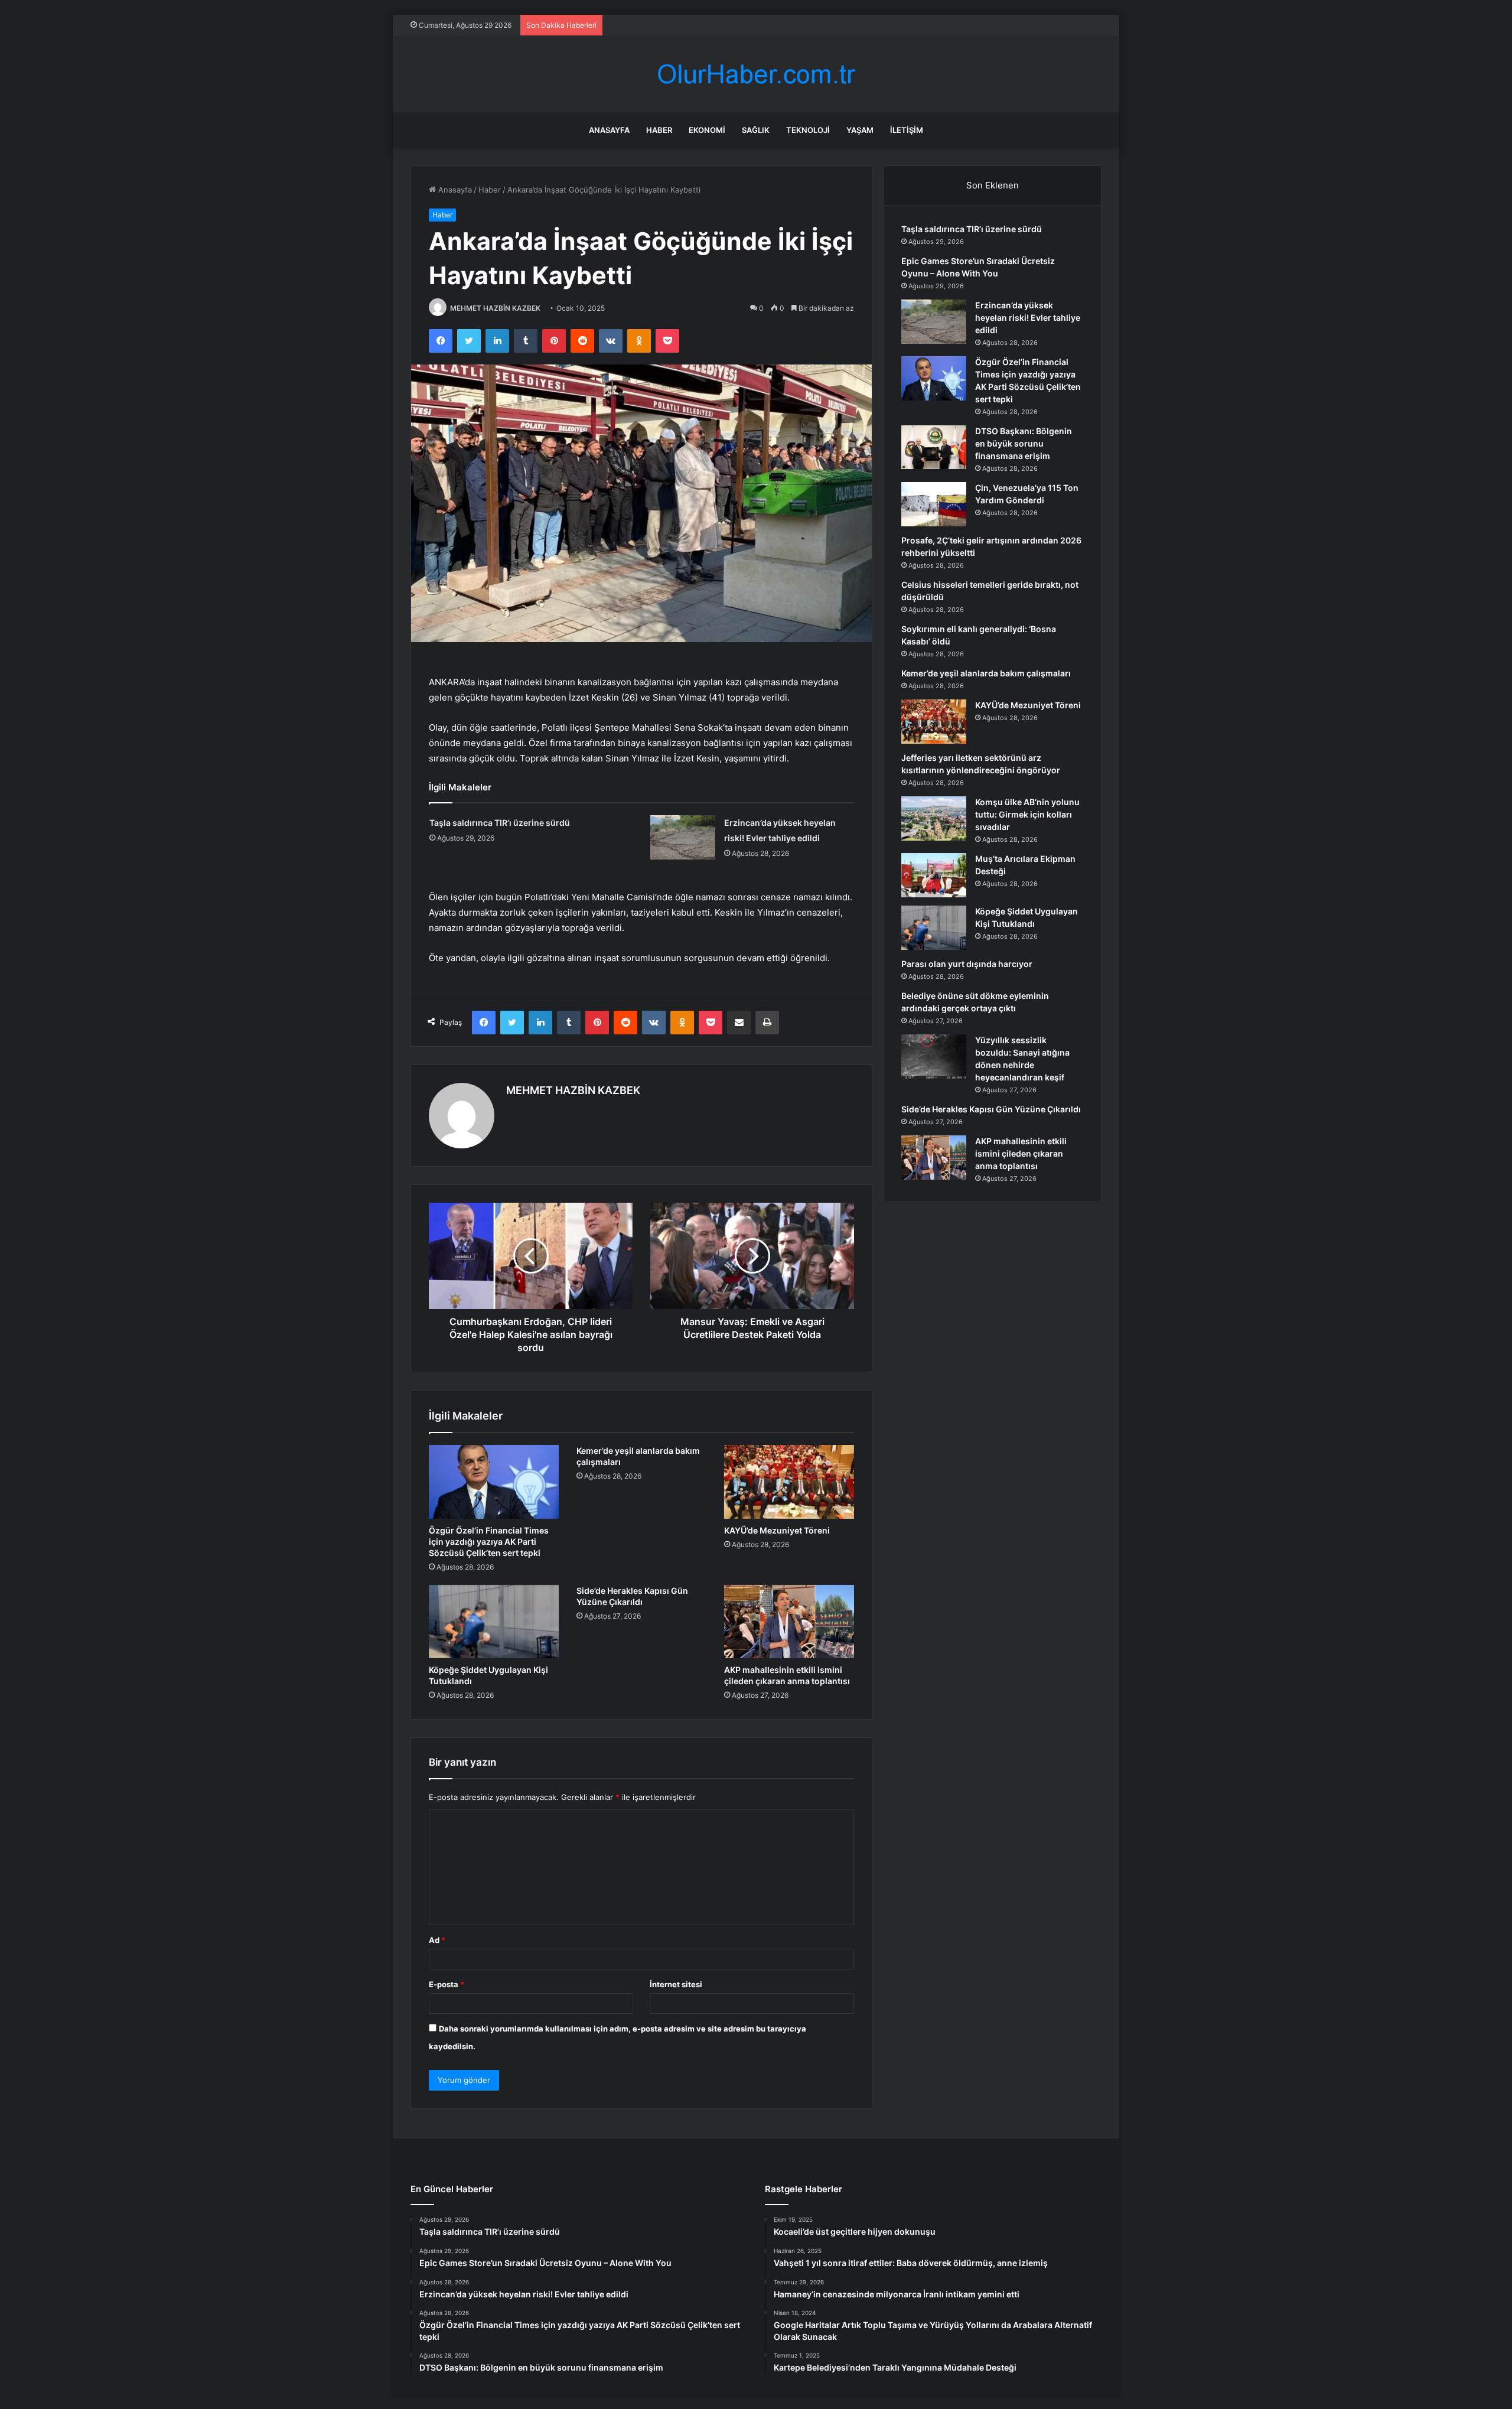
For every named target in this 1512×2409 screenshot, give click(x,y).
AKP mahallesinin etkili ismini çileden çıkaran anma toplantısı (1021, 1153)
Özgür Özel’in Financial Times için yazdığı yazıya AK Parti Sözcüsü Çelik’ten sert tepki (489, 1542)
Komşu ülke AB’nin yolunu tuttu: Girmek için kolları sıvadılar (1027, 814)
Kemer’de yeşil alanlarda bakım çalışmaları (986, 673)
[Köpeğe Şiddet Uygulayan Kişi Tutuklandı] (494, 1622)
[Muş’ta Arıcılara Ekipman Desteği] (934, 875)
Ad (437, 1940)
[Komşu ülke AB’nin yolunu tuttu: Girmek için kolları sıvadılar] (934, 818)
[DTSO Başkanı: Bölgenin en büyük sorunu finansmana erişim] (934, 447)
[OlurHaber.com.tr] (756, 74)
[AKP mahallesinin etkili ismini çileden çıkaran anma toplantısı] (789, 1622)
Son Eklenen (993, 185)
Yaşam (860, 130)
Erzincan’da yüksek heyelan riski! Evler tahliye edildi (1028, 318)
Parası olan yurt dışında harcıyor (967, 964)
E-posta (447, 1984)
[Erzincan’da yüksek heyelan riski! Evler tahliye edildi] (683, 837)
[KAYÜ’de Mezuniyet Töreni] (789, 1482)
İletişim (907, 130)
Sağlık (756, 130)
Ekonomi (707, 130)
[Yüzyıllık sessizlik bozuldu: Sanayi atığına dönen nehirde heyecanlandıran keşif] (934, 1057)
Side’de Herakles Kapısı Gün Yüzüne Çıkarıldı (991, 1109)
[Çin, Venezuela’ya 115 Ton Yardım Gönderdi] (934, 504)
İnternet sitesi (676, 1984)
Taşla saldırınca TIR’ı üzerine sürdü (500, 823)
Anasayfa (609, 130)
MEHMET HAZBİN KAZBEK (495, 308)
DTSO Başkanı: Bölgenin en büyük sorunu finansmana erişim (1024, 443)
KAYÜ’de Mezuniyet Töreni (777, 1530)
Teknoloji (808, 130)
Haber (659, 130)
